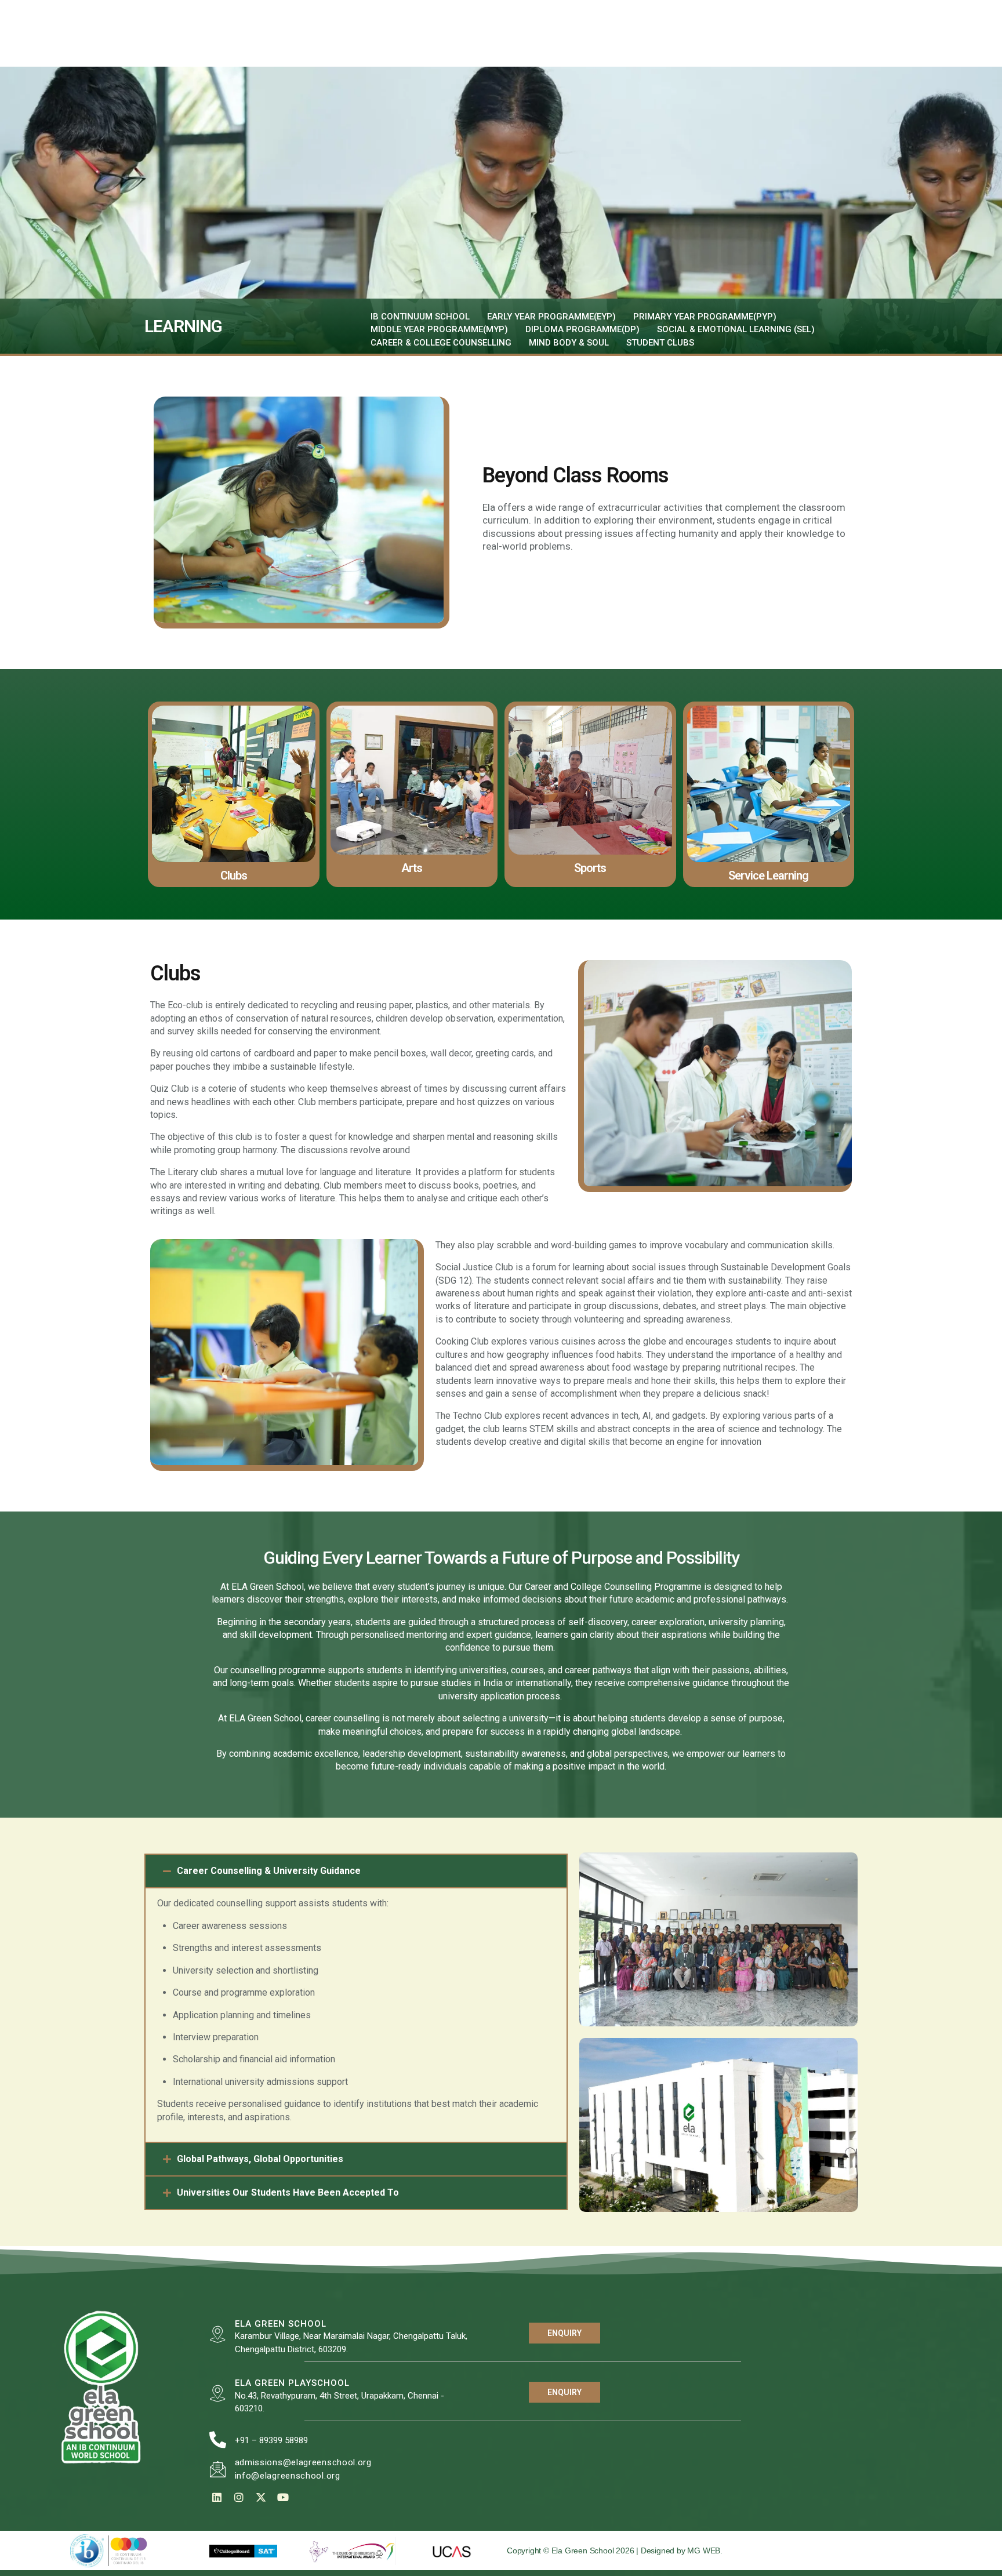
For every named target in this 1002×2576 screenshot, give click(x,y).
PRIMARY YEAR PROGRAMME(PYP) (705, 317)
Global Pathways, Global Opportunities (260, 2159)
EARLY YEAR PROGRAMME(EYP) (551, 317)
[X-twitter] (261, 2497)
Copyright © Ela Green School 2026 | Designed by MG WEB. (615, 2550)
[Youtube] (283, 2497)
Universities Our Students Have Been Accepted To (288, 2192)
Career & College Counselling (441, 343)
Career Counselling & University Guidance (269, 1871)
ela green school (281, 2324)
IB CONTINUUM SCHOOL (420, 317)
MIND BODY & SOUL (569, 343)
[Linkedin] (217, 2497)
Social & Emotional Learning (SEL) (736, 329)
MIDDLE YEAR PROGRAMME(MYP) (439, 329)
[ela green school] (218, 2335)
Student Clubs (660, 343)
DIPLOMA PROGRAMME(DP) (582, 329)
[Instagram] (239, 2497)
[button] (356, 1871)
